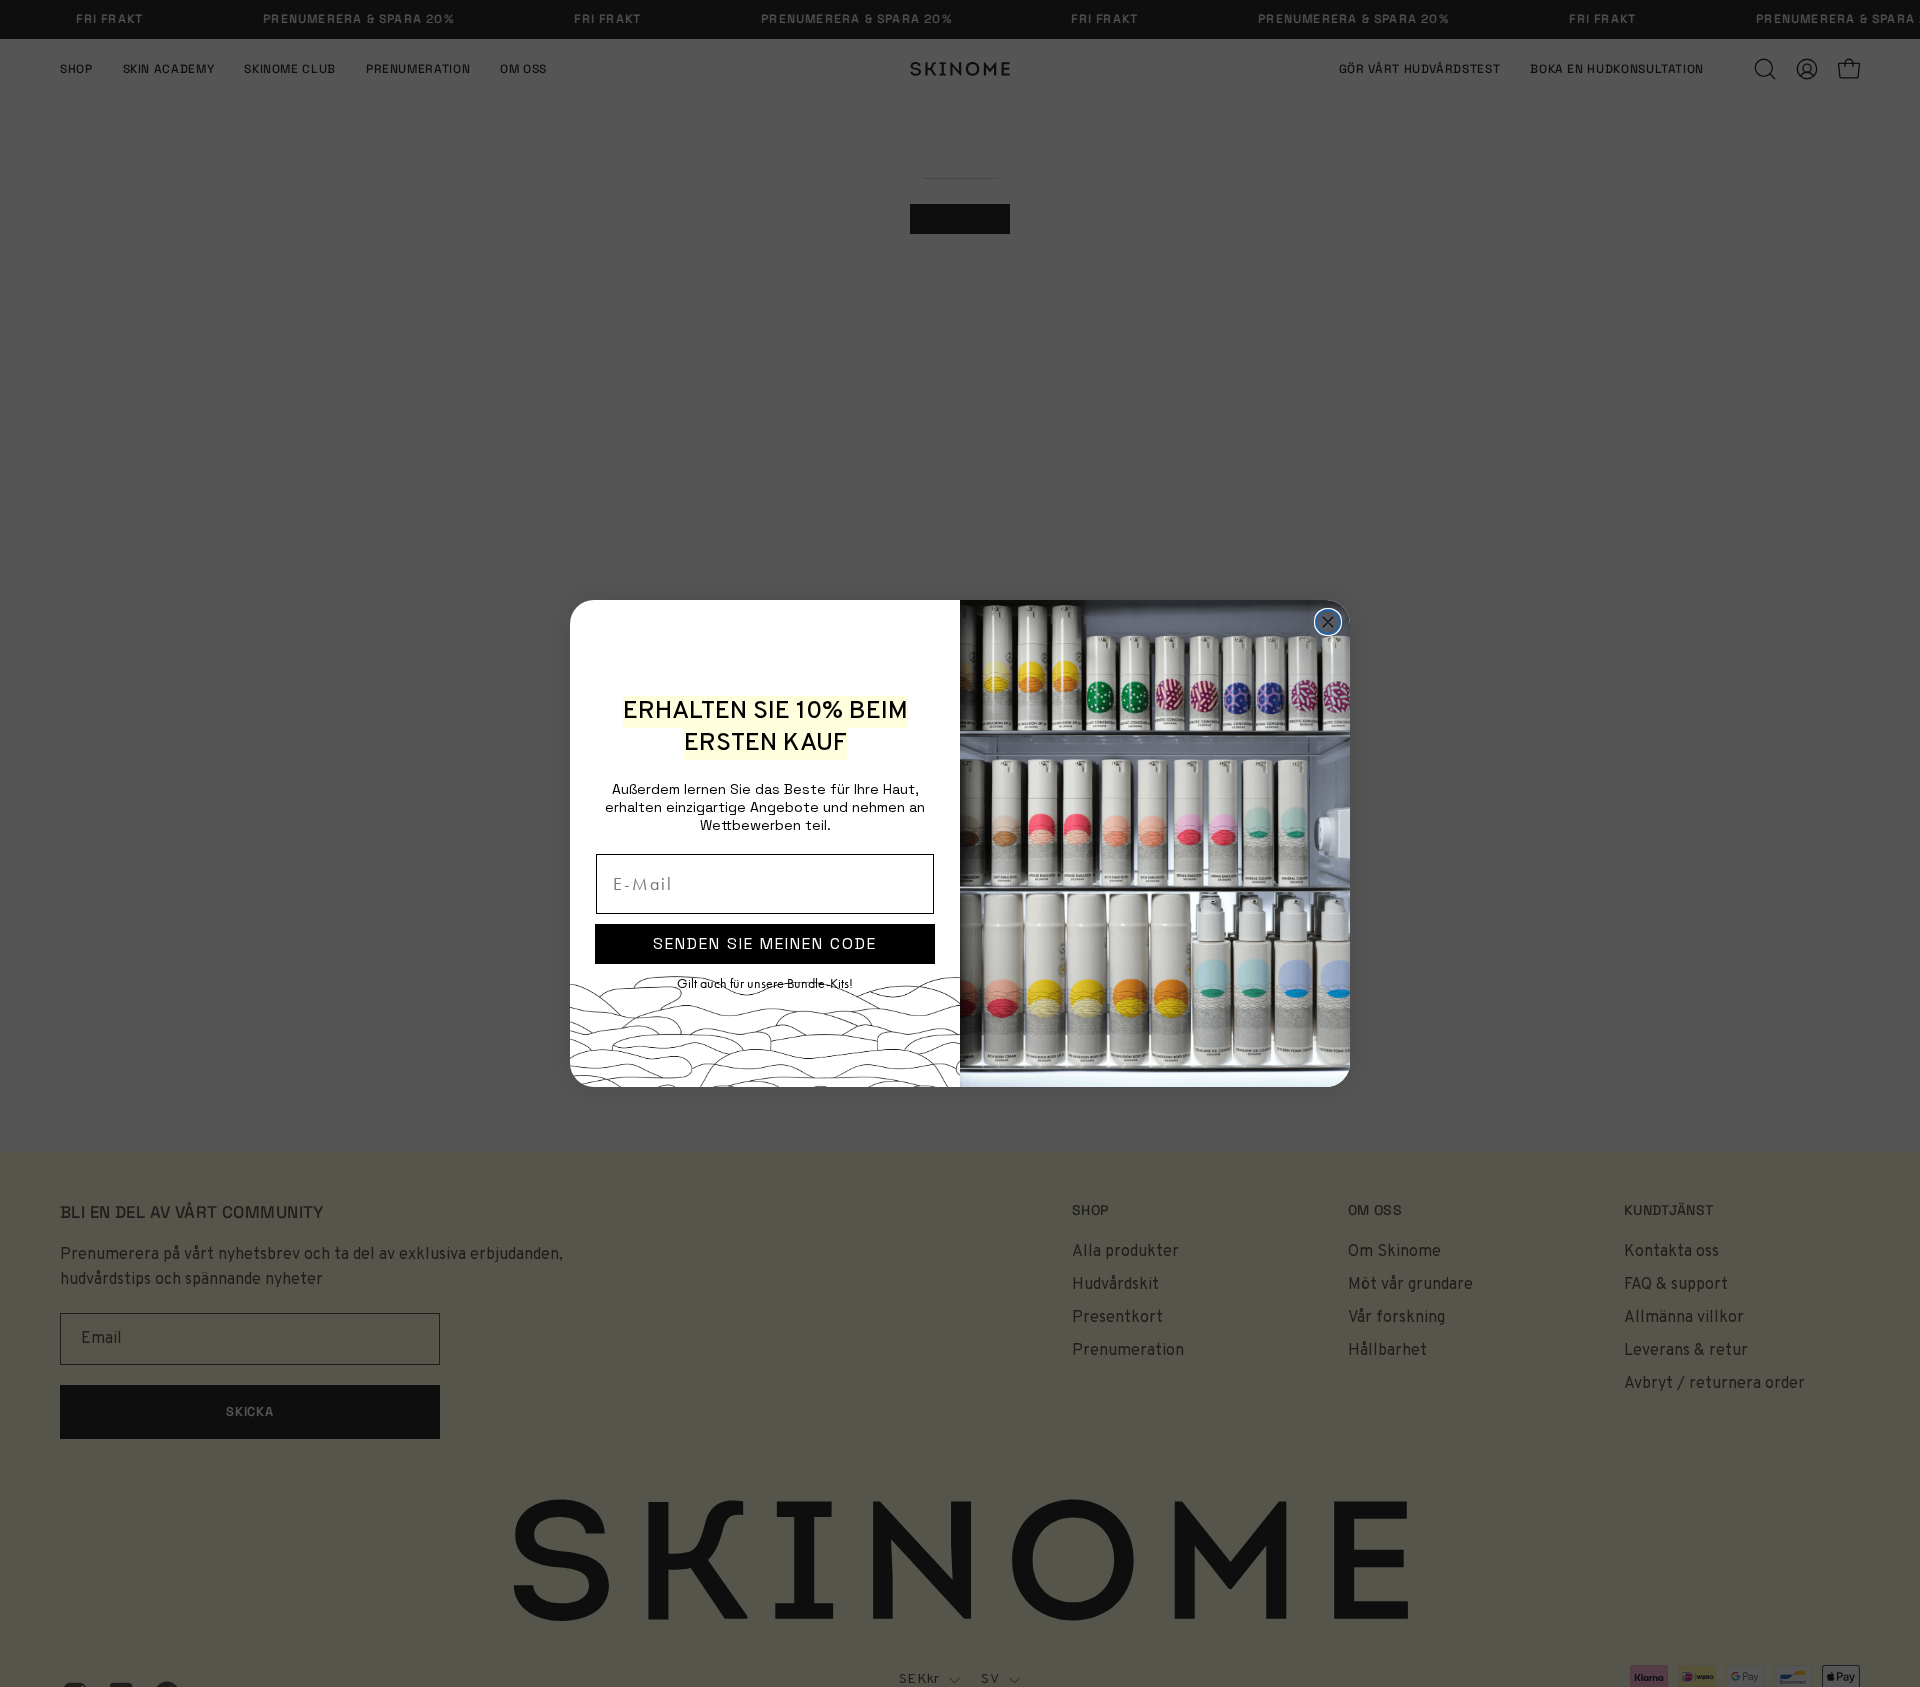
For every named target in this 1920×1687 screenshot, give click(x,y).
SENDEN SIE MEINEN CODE (765, 943)
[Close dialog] (1328, 622)
